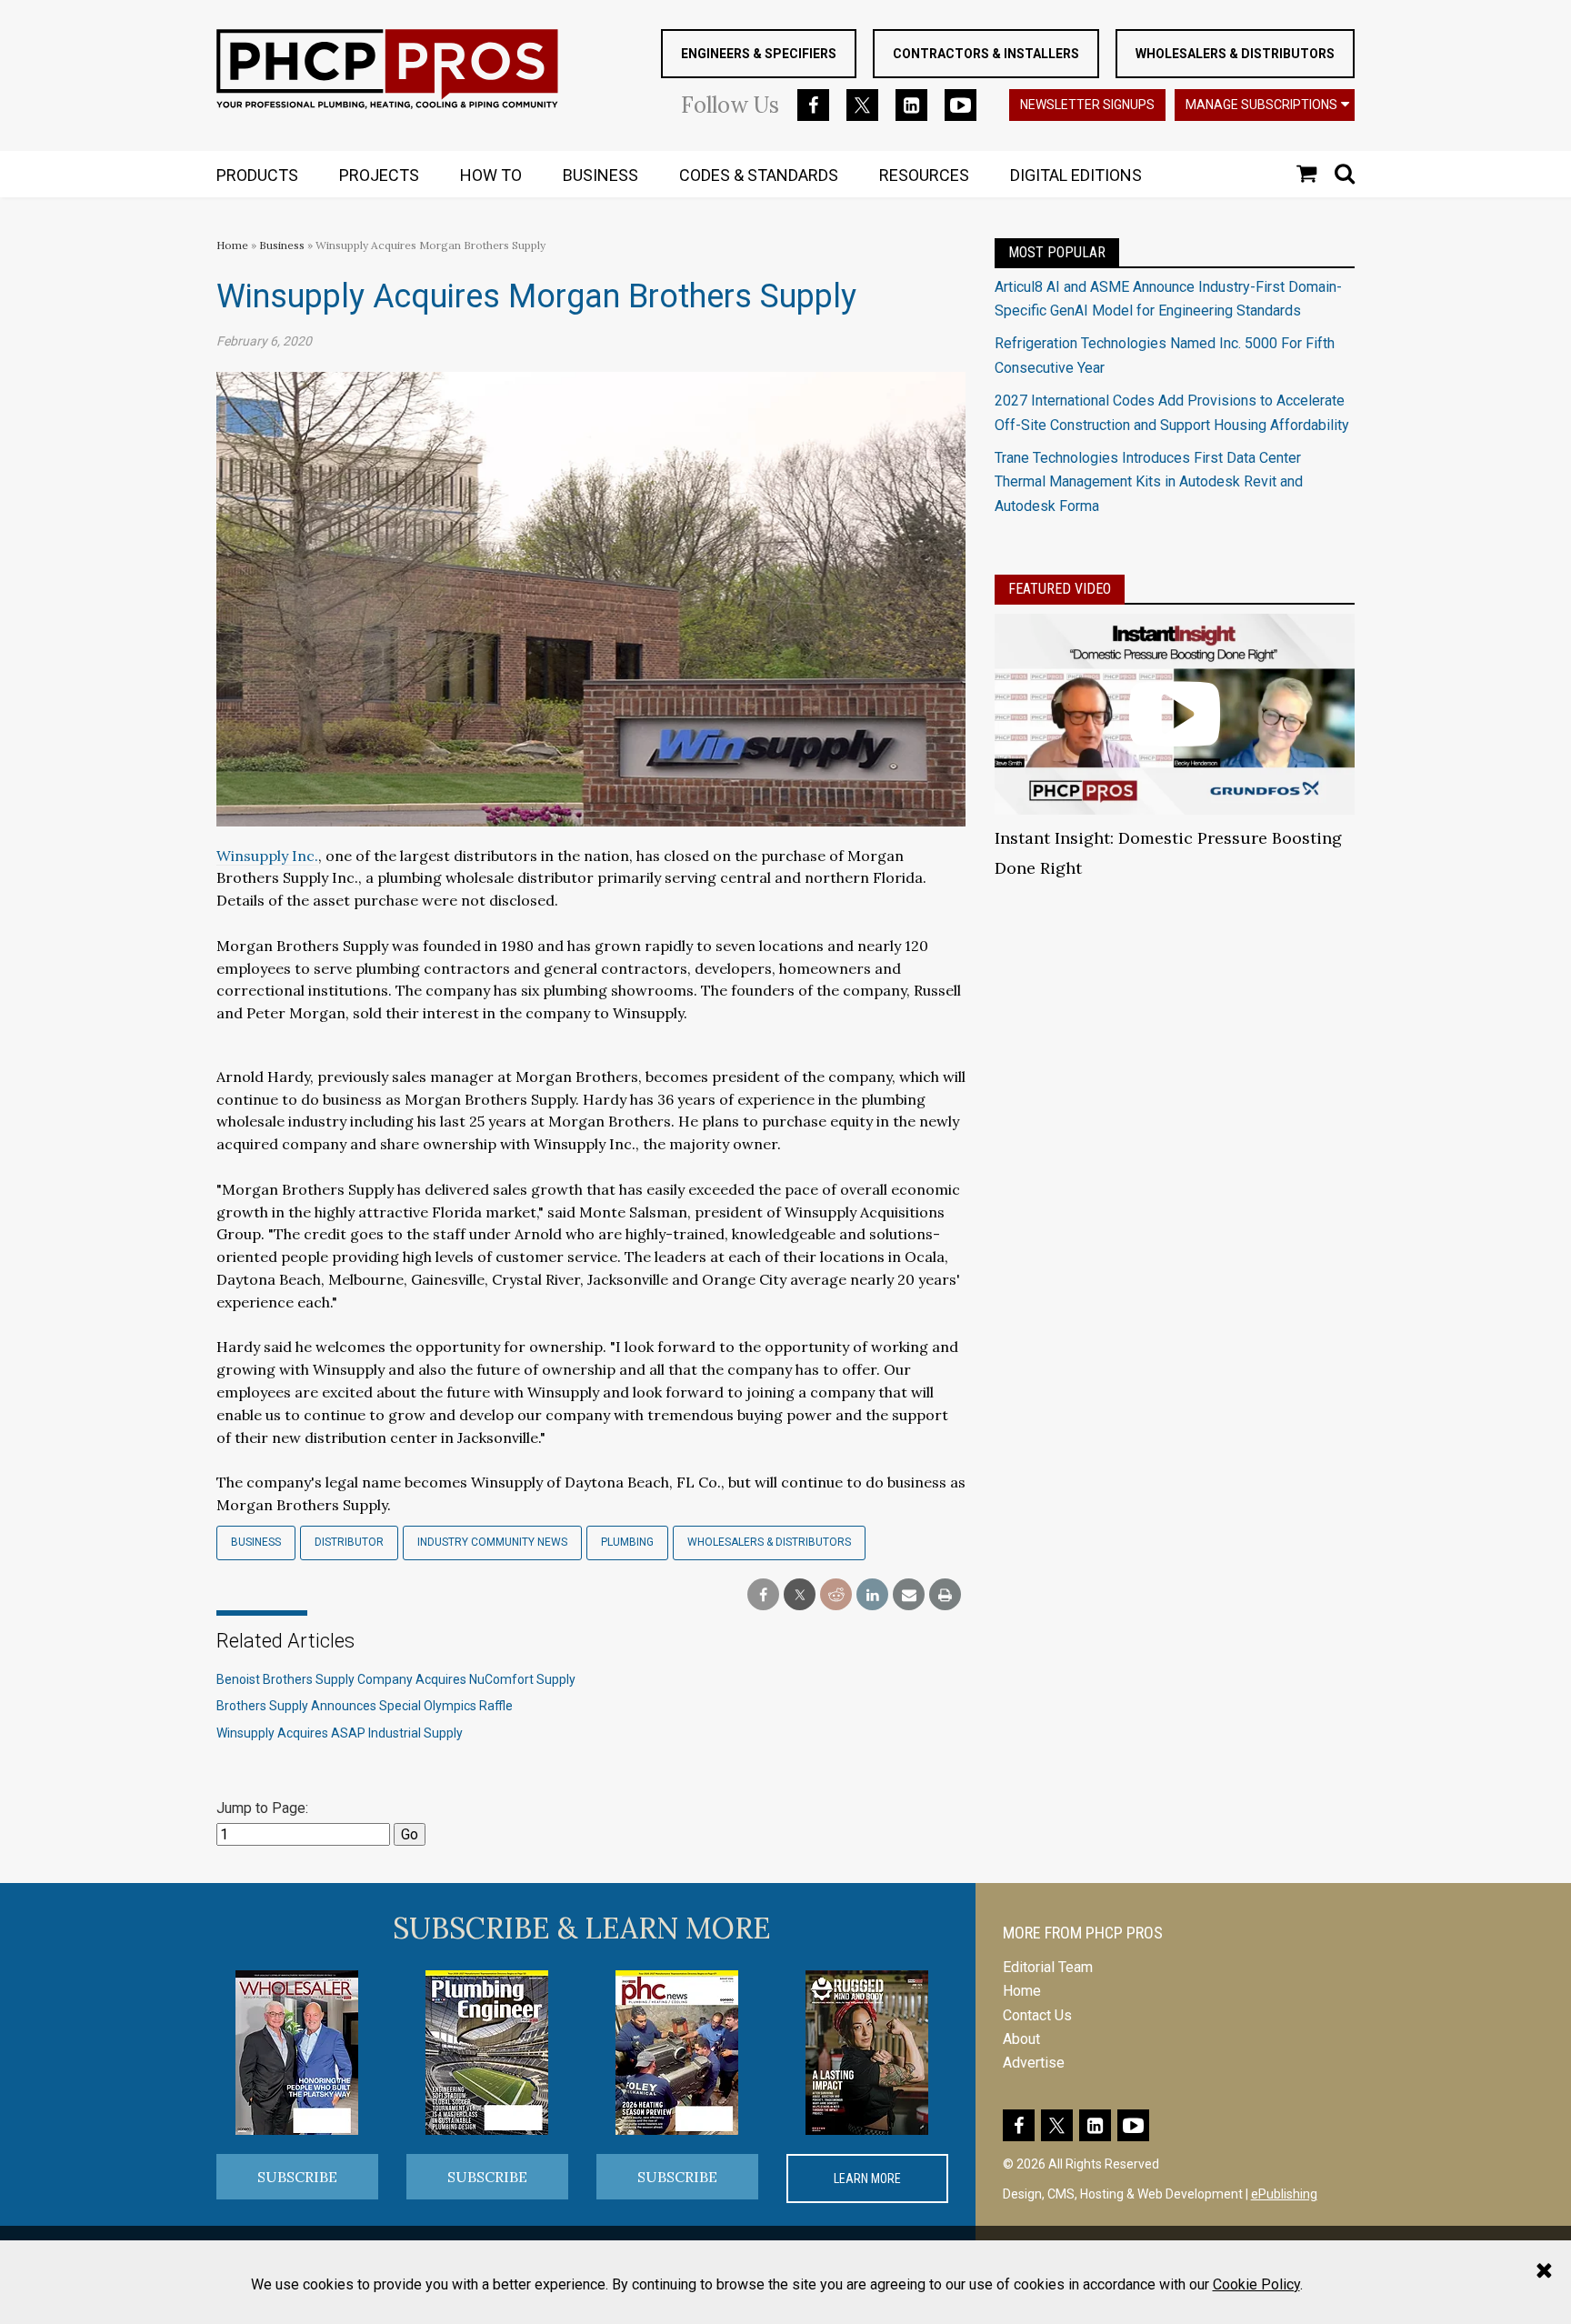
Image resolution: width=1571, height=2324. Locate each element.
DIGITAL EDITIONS (1076, 175)
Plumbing (627, 1542)
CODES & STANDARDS (759, 175)
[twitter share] (800, 1595)
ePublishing (1284, 2194)
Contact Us (1037, 2015)
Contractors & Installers (986, 54)
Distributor (349, 1542)
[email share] (909, 1595)
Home (232, 245)
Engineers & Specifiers (759, 54)
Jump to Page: (262, 1808)
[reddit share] (836, 1595)
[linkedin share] (872, 1595)
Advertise (1034, 2063)
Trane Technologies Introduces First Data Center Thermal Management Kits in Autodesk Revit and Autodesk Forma (1149, 482)
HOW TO (491, 175)
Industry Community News (492, 1542)
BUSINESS (600, 175)
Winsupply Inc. (267, 856)
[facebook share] (763, 1595)
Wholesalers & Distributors (1235, 54)
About (1021, 2039)
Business (283, 245)
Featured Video (1060, 589)
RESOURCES (924, 175)
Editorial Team (1048, 1967)
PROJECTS (379, 175)
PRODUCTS (257, 175)
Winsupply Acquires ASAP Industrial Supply (340, 1733)
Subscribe (297, 2177)
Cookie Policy (1256, 2284)
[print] (945, 1595)
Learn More (867, 2179)
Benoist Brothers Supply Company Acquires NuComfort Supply (396, 1679)
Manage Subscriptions (1261, 105)
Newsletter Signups (1087, 105)
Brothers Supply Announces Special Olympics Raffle (365, 1706)
